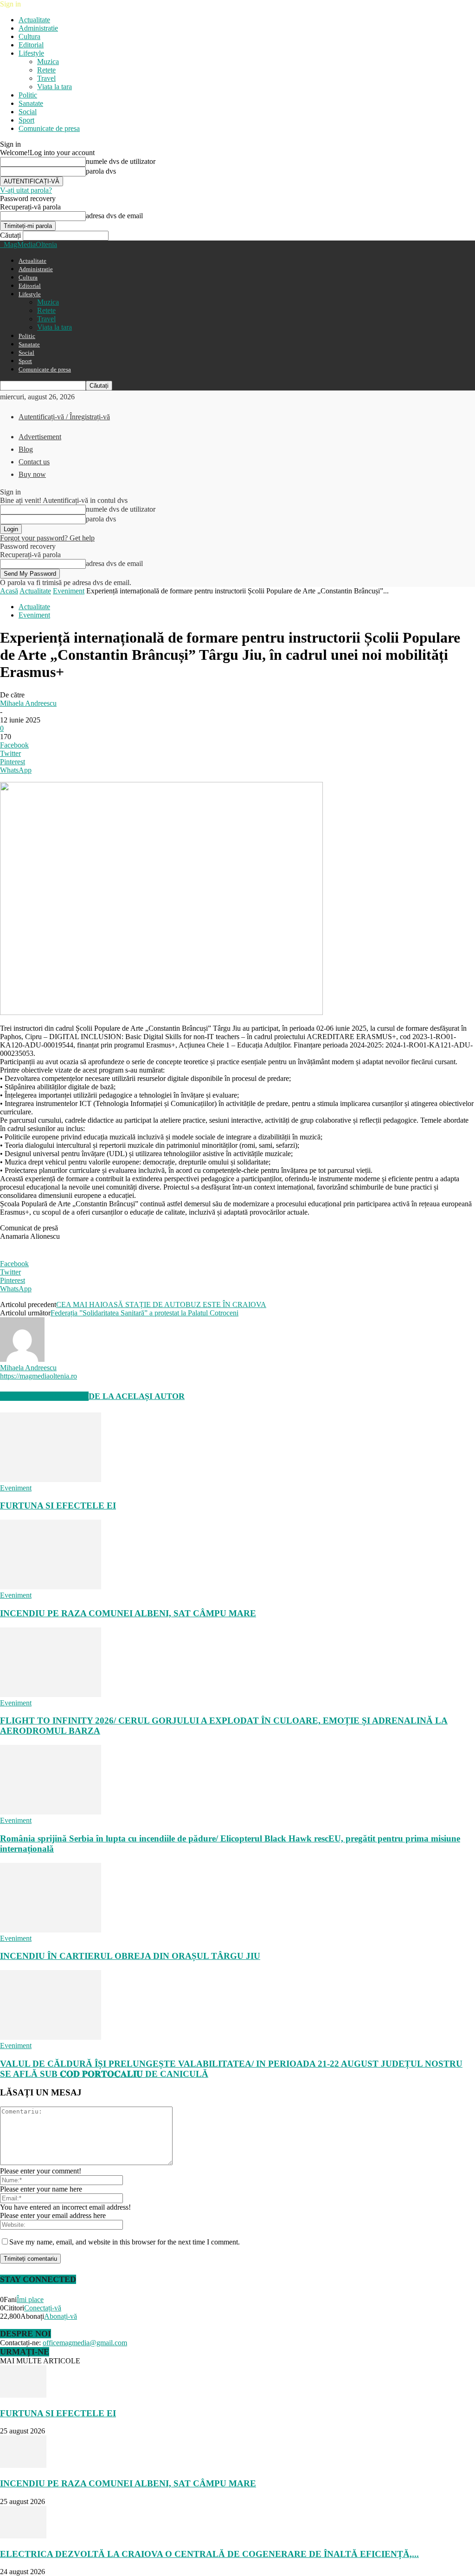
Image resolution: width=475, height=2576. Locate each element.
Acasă (9, 591)
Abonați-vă (61, 2316)
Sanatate (31, 103)
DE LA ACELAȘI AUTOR (137, 1396)
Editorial (31, 45)
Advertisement (40, 437)
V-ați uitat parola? (26, 190)
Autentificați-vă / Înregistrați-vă (64, 417)
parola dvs (101, 171)
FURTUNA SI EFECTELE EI (58, 1506)
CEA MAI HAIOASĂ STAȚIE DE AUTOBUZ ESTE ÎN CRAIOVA (161, 1304)
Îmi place (30, 2300)
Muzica (48, 62)
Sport (26, 120)
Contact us (34, 462)
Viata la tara (55, 87)
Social (28, 112)
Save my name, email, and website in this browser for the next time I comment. (125, 2242)
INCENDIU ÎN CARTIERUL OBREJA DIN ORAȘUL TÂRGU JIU (130, 1956)
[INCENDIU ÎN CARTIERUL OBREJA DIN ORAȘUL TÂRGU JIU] (51, 1930)
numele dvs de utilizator (121, 161)
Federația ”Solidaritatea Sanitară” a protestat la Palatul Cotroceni (144, 1313)
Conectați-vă (43, 2308)
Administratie (38, 28)
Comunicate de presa (49, 128)
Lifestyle (31, 53)
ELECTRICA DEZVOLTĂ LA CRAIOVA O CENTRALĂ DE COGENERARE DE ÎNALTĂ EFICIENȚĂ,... (209, 2554)
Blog (26, 449)
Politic (28, 95)
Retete (46, 70)
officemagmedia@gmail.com (85, 2343)
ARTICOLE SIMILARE (44, 1396)
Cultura (29, 36)
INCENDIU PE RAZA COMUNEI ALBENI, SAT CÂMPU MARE (128, 1613)
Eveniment (69, 591)
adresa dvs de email (114, 216)
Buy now (32, 474)
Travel (46, 78)
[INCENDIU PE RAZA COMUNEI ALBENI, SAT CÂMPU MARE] (51, 1587)
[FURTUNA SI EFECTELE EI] (51, 1480)
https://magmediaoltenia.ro (39, 1376)
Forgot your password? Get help (47, 538)
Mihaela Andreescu (28, 703)
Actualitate (34, 20)
